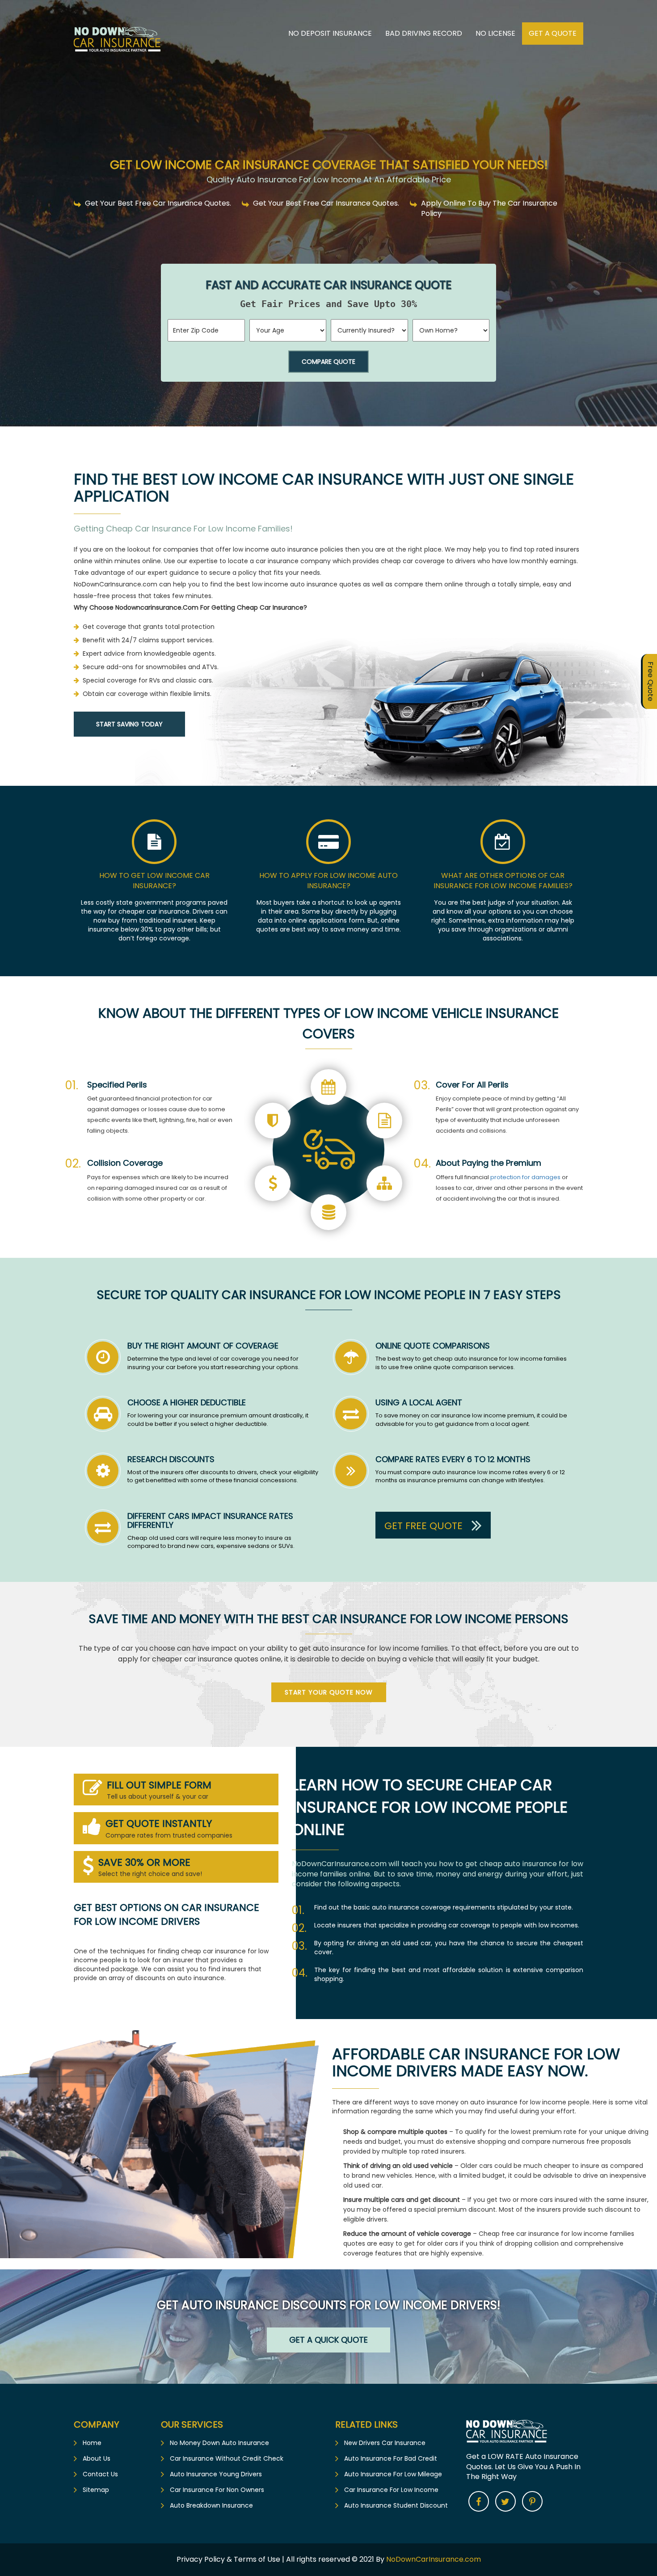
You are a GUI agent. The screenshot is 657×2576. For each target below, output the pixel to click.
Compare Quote (328, 362)
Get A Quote (553, 33)
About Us (97, 2458)
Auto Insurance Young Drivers (216, 2474)
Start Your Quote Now (329, 1692)
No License (495, 33)
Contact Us (100, 2474)
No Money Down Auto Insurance (219, 2443)
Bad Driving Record (424, 33)
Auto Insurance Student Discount (396, 2505)
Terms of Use (257, 2559)
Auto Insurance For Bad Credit (391, 2458)
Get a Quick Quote (328, 2340)
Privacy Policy (202, 2559)
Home (92, 2443)
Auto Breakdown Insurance (211, 2505)
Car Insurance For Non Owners (217, 2490)
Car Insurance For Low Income (391, 2490)
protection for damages (525, 1177)
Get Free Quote (423, 1526)
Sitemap (96, 2490)
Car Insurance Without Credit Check (227, 2458)
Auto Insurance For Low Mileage (393, 2474)
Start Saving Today (129, 724)
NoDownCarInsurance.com (434, 2559)
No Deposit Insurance (330, 33)
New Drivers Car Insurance (385, 2443)
